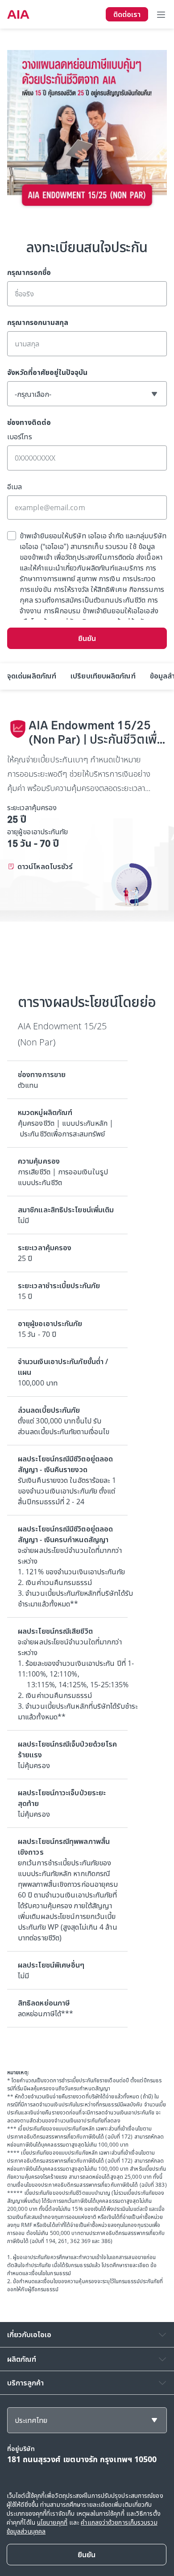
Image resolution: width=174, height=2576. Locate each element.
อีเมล (14, 487)
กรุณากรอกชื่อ (29, 272)
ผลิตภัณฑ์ (22, 2359)
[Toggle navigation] (161, 14)
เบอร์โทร (20, 437)
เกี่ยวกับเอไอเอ (29, 2335)
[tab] (32, 676)
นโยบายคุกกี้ (52, 2522)
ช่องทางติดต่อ (29, 422)
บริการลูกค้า (25, 2383)
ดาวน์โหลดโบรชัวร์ (45, 866)
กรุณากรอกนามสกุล (38, 322)
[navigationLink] (18, 14)
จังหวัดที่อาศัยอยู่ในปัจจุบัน (47, 372)
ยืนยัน (87, 638)
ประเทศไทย (31, 2420)
